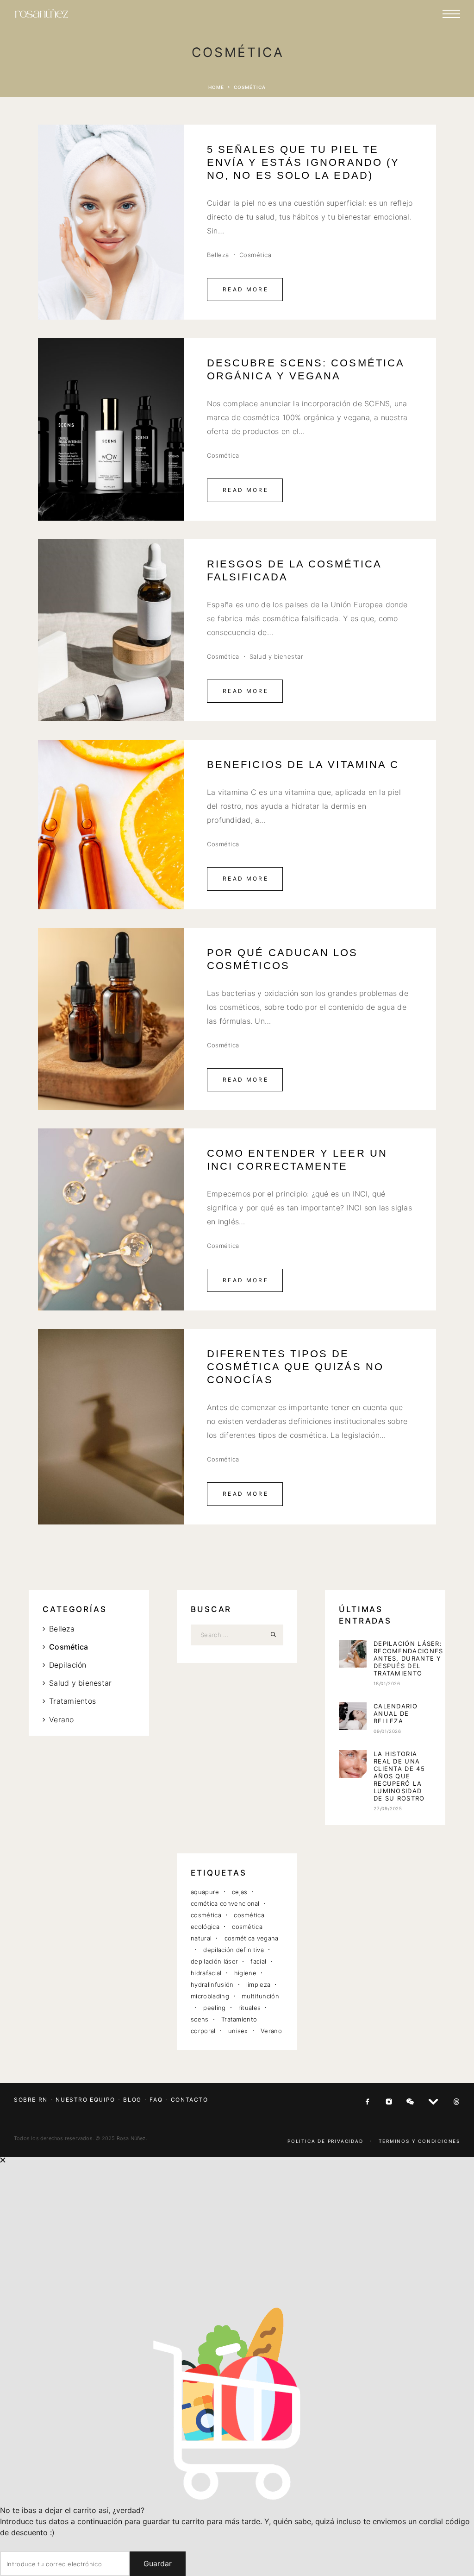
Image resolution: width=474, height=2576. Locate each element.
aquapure (205, 1892)
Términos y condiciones (419, 2141)
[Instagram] (389, 2102)
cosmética (206, 1915)
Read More (246, 289)
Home (216, 87)
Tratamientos (72, 1701)
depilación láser (214, 1961)
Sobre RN (31, 2100)
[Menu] (451, 14)
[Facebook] (368, 2102)
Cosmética (256, 255)
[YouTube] (433, 2102)
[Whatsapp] (410, 2102)
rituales (250, 2008)
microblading (210, 1996)
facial (258, 1961)
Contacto (190, 2100)
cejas (240, 1892)
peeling (214, 2008)
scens (200, 2019)
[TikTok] (456, 2102)
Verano (61, 1719)
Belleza (218, 255)
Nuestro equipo (85, 2100)
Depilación (68, 1665)
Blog (132, 2100)
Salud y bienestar (277, 656)
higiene (245, 1973)
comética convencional (225, 1903)
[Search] (273, 1635)
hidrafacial (206, 1973)
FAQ (156, 2100)
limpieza (259, 1984)
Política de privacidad (325, 2141)
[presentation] (353, 1654)
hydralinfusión (212, 1984)
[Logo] (42, 14)
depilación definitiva (234, 1950)
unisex (238, 2031)
